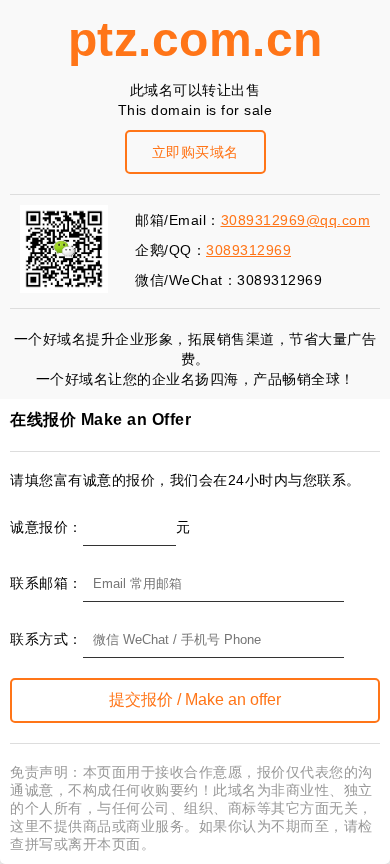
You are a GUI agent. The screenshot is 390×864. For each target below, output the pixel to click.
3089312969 (248, 250)
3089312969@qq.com (296, 220)
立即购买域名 (195, 152)
